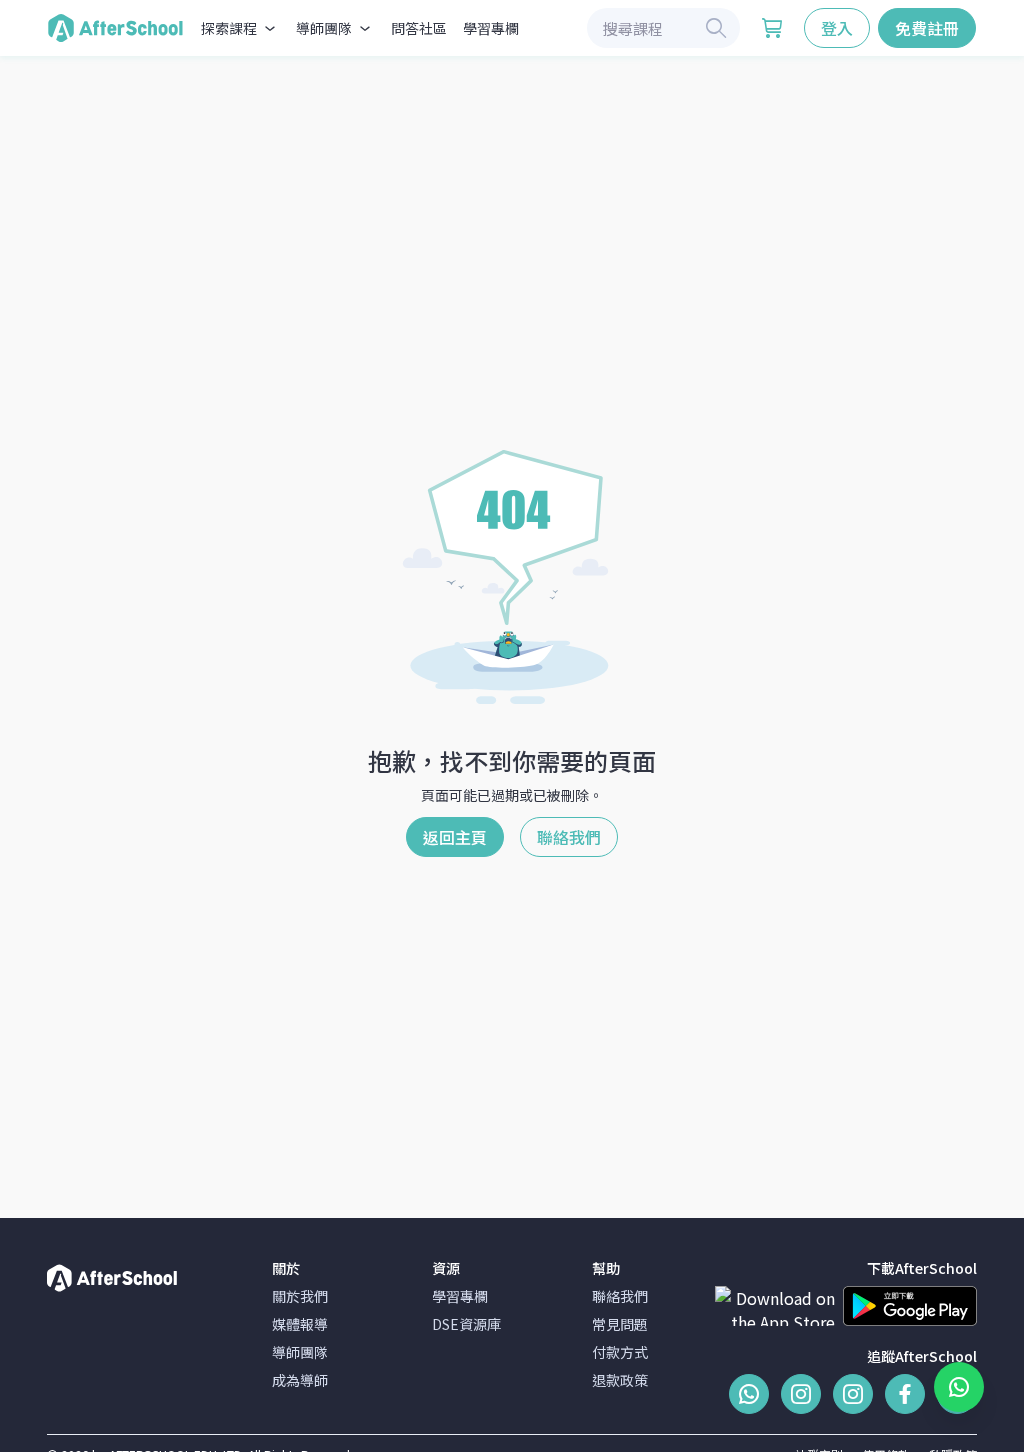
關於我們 (300, 1296)
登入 (837, 28)
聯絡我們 (569, 837)
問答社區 (419, 28)
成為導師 (300, 1380)
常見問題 (620, 1324)
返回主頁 (455, 837)
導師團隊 (300, 1352)
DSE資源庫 (466, 1324)
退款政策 (620, 1380)
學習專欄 (491, 28)
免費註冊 (927, 28)
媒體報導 (300, 1324)
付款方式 (620, 1352)
